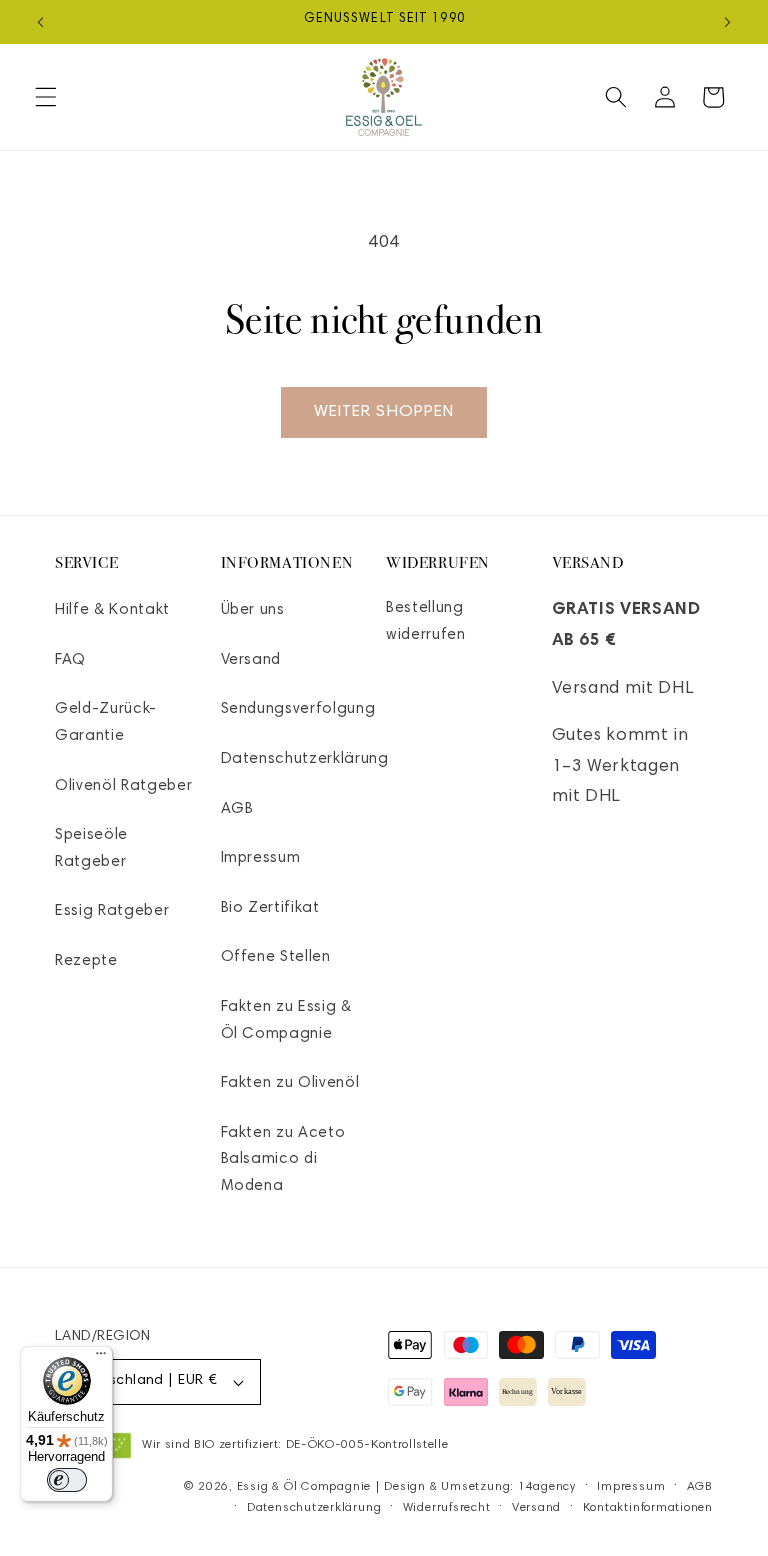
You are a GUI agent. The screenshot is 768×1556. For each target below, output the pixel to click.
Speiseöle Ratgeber (91, 849)
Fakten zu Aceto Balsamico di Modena (283, 1160)
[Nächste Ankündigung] (727, 22)
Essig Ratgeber (112, 911)
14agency (547, 1487)
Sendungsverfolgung (298, 709)
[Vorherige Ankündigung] (41, 22)
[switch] (67, 1480)
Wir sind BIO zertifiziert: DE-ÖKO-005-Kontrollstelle (295, 1445)
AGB (237, 809)
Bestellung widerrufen (426, 622)
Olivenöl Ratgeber (123, 786)
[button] (46, 97)
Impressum (261, 858)
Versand (251, 660)
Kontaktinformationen (648, 1508)
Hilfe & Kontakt (112, 610)
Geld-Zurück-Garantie (106, 723)
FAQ (70, 660)
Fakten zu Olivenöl (290, 1083)
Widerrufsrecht (447, 1508)
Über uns (253, 610)
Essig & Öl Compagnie (304, 1487)
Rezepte (86, 961)
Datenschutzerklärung (305, 759)
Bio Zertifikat (270, 908)
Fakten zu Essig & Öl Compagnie (286, 1021)
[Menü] (101, 1358)
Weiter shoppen (384, 412)
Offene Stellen (276, 957)
